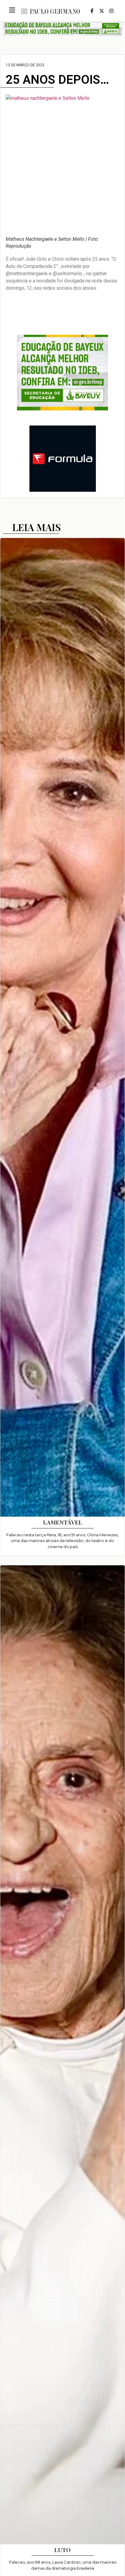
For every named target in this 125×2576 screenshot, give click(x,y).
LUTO (62, 2550)
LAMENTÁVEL (63, 1522)
